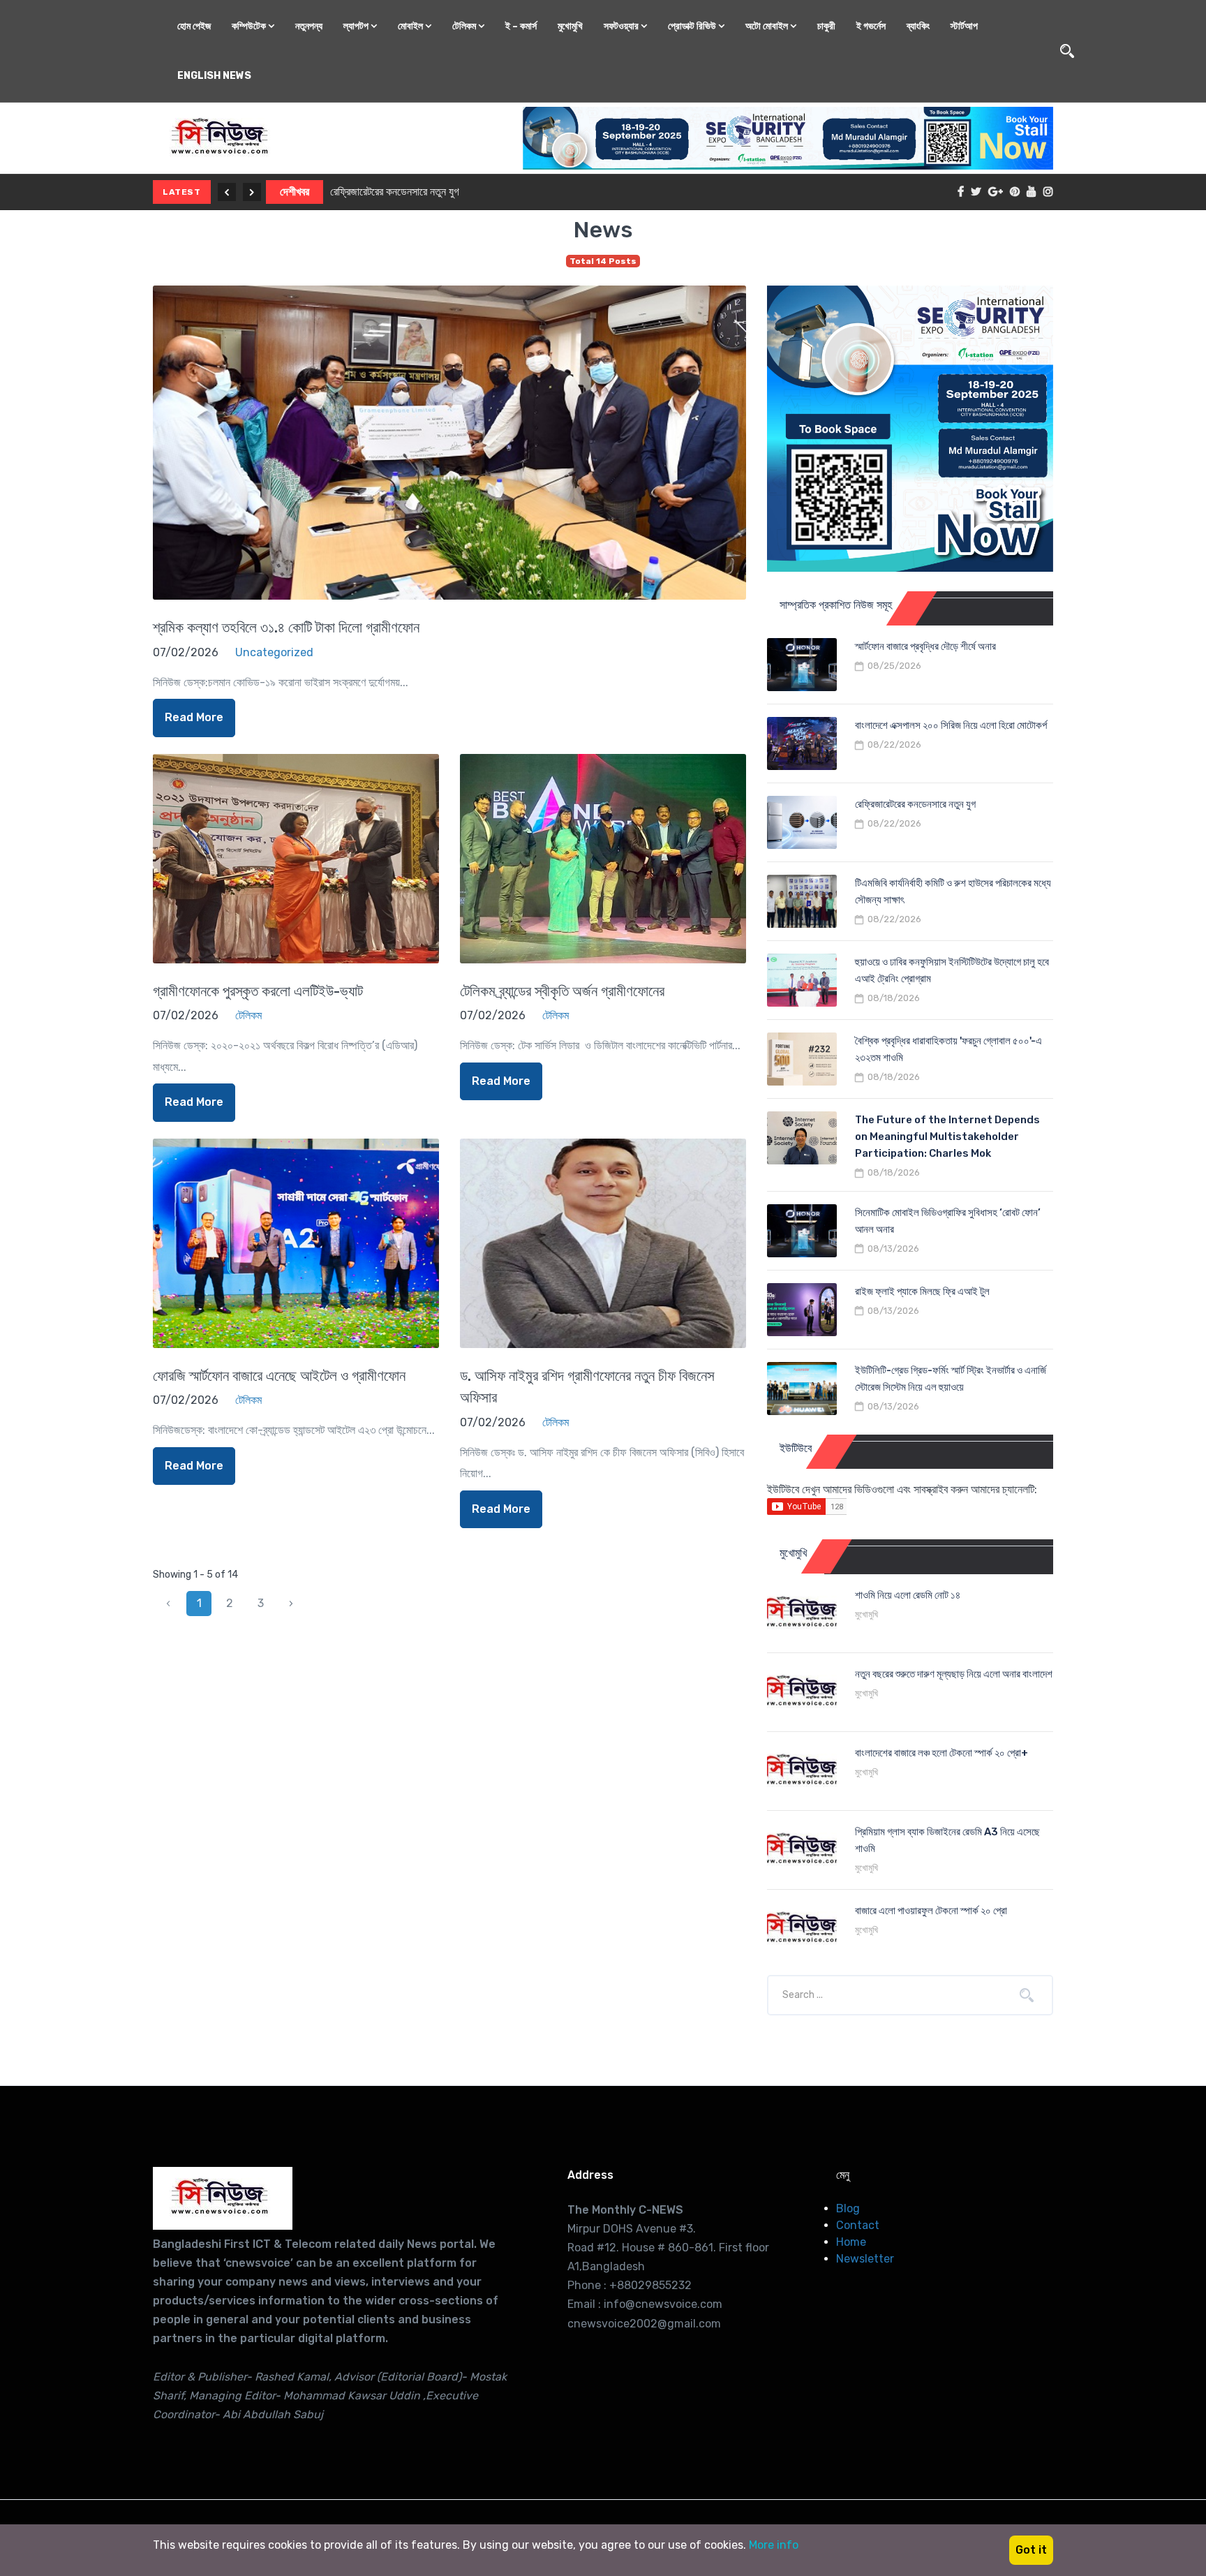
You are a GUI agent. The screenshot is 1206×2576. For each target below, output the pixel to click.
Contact (858, 2225)
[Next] (252, 192)
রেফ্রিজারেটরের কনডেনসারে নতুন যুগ (395, 192)
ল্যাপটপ (357, 26)
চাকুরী (826, 26)
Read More (194, 717)
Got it (1031, 2550)
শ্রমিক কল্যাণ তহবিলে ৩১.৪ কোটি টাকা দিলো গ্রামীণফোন (286, 627)
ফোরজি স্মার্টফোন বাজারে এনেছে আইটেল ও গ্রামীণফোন (279, 1376)
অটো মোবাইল (768, 26)
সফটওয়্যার (622, 26)
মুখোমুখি (570, 26)
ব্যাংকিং (918, 26)
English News (214, 76)
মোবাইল (411, 26)
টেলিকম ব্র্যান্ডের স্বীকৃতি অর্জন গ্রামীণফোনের (562, 991)
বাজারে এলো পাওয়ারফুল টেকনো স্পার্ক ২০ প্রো (931, 1911)
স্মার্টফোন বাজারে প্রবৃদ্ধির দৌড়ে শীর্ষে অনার (925, 646)
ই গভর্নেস (871, 26)
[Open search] (1067, 51)
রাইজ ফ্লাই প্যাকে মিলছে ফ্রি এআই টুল (922, 1291)
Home (851, 2242)
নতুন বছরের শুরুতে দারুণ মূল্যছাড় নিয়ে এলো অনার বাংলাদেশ (954, 1674)
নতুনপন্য (309, 26)
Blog (848, 2208)
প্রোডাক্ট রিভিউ (693, 26)
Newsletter (865, 2259)
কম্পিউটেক (250, 26)
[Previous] (227, 192)
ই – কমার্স (521, 26)
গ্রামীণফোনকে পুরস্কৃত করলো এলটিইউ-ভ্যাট (258, 991)
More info (774, 2545)
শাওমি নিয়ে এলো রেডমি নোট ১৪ (908, 1595)
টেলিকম (465, 26)
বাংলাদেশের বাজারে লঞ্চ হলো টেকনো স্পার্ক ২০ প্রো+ (941, 1753)
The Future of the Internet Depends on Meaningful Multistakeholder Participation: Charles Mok (947, 1137)
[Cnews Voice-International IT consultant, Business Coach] (223, 2198)
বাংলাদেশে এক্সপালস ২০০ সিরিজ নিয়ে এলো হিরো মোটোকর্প (951, 725)
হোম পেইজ (194, 26)
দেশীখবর (295, 192)
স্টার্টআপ (964, 26)
